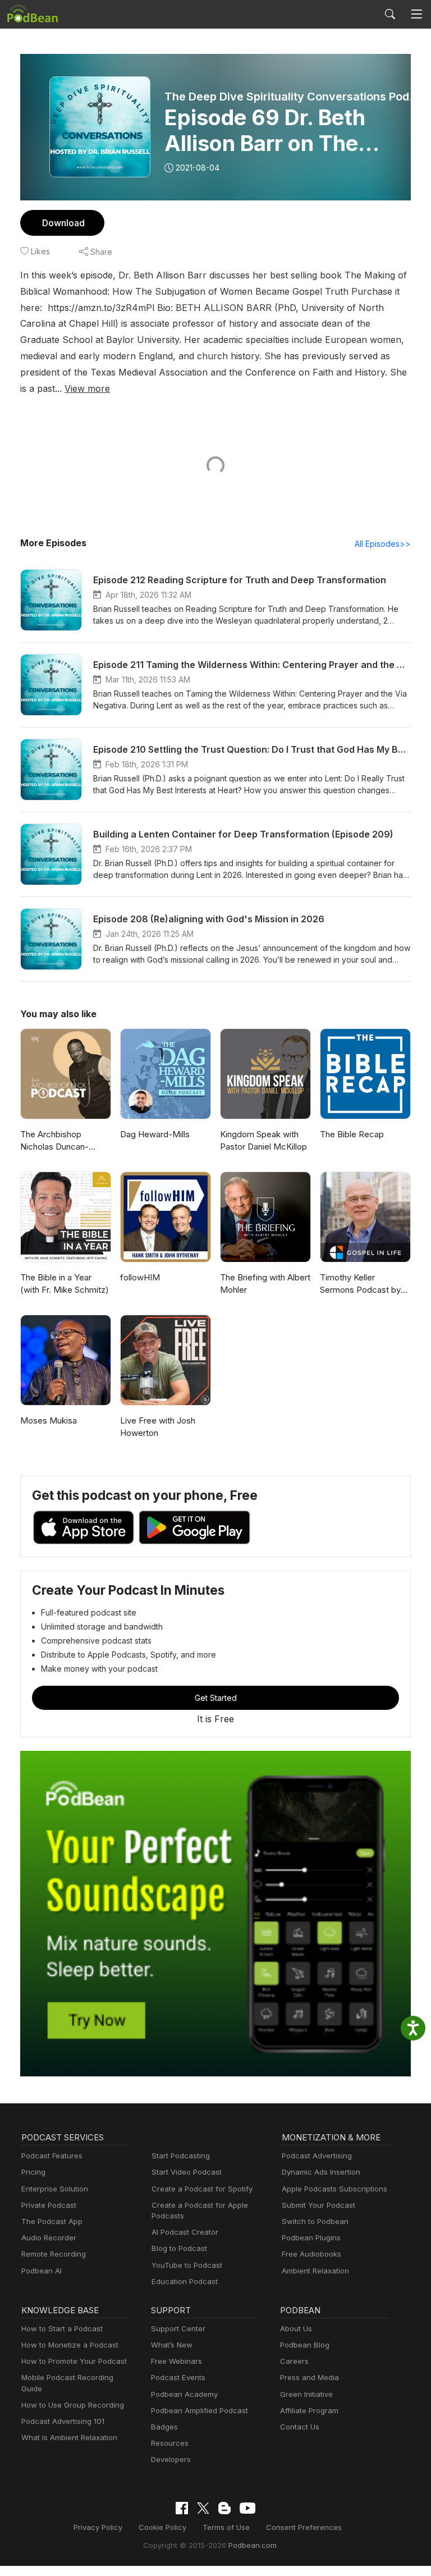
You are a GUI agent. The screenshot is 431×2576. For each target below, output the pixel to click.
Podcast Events (178, 2377)
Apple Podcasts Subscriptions (334, 2189)
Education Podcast (185, 2281)
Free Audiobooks (311, 2254)
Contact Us (300, 2427)
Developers (171, 2459)
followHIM (140, 1277)
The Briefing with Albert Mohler (265, 1284)
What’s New (172, 2345)
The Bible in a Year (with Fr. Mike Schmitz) (65, 1284)
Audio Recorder (49, 2238)
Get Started (216, 1698)
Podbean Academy (184, 2394)
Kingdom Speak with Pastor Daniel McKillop (263, 1141)
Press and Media (310, 2377)
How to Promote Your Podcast (74, 2361)
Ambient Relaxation (315, 2271)
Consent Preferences (304, 2527)
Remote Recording (54, 2254)
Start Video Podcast (187, 2172)
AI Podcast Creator (185, 2232)
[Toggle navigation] (416, 14)
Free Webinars (176, 2361)
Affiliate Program (309, 2410)
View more (87, 388)
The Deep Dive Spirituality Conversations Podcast (292, 97)
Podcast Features (52, 2156)
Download (63, 223)
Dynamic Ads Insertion (321, 2172)
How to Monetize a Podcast (70, 2345)
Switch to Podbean (315, 2221)
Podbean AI (42, 2271)
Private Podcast (49, 2205)
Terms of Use (226, 2527)
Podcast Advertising (317, 2156)
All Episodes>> (383, 544)
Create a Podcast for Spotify (202, 2189)
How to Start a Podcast (62, 2328)
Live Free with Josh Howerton (158, 1427)
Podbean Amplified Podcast (200, 2410)
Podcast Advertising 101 (63, 2421)
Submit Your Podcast (318, 2205)
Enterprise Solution (55, 2189)
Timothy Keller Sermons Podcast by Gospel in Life (360, 1284)
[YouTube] (247, 2508)
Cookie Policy (162, 2527)
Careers (294, 2361)
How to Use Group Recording (73, 2405)
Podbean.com (253, 2545)
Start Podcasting (181, 2156)
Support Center (178, 2328)
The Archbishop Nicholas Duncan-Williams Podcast (54, 1141)
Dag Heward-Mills (155, 1134)
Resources (170, 2443)
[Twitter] (203, 2508)
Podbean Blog (305, 2345)
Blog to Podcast (179, 2248)
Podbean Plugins (311, 2238)
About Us (296, 2328)
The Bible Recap (352, 1134)
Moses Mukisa (49, 1420)
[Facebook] (182, 2508)
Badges (164, 2427)
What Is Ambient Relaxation (69, 2437)
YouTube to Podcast (187, 2265)
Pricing (33, 2172)
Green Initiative (306, 2394)
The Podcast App (52, 2221)
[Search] (390, 14)
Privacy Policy (98, 2527)
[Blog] (224, 2508)
